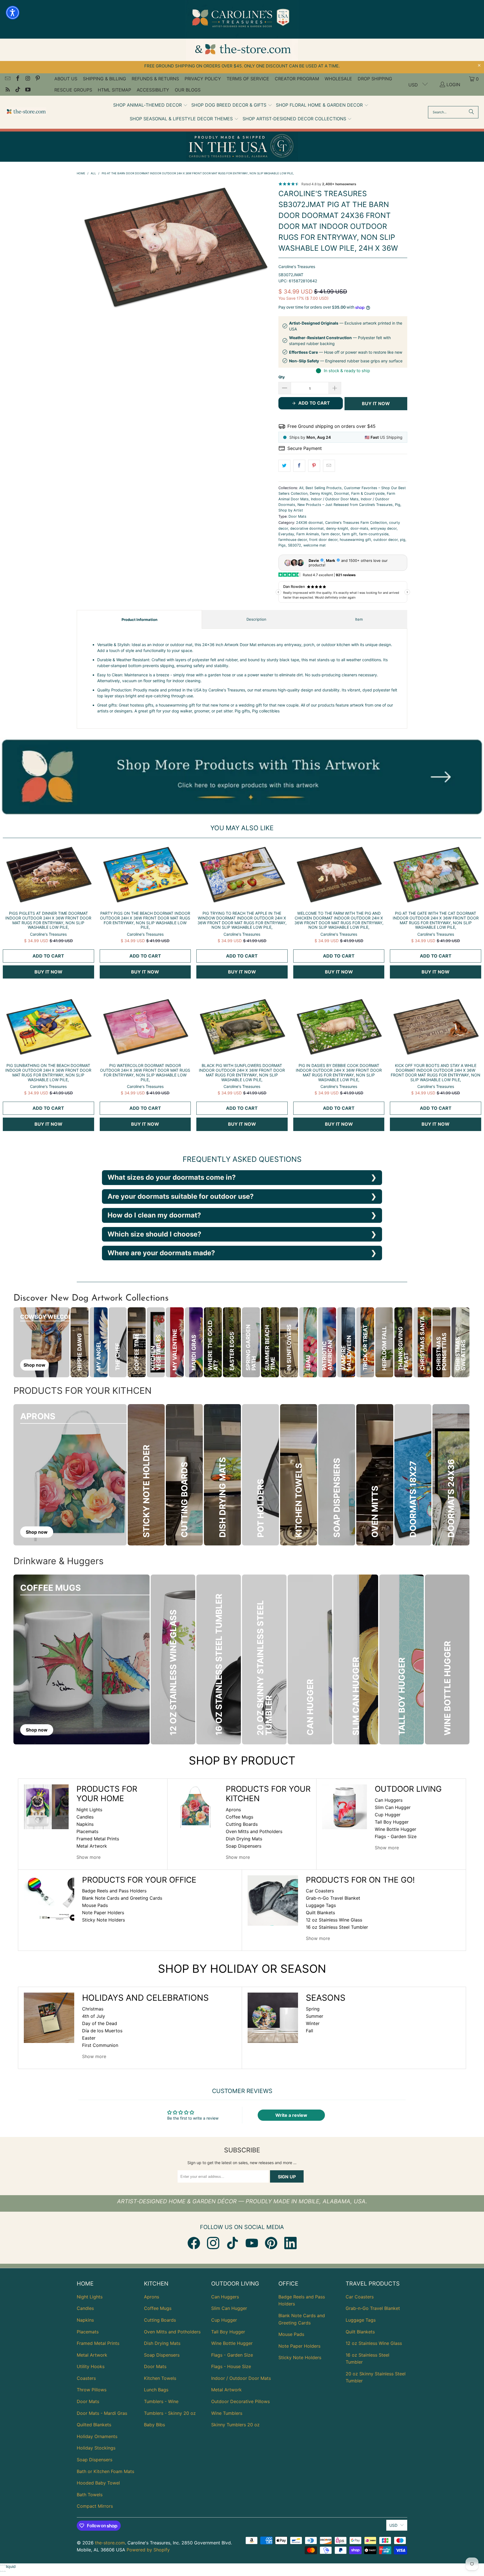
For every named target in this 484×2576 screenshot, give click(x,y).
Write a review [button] (291, 2115)
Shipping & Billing (104, 79)
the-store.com (110, 2543)
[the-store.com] (26, 112)
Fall (310, 2031)
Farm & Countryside (368, 493)
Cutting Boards (242, 1824)
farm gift (349, 534)
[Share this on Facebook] (299, 466)
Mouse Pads (95, 1905)
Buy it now (376, 403)
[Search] (471, 112)
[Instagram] (213, 2243)
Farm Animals (308, 534)
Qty (282, 377)
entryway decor (384, 528)
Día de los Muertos (102, 2031)
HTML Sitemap (114, 90)
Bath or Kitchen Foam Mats (105, 2471)
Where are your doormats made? (161, 1253)
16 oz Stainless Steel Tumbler (337, 1927)
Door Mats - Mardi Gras (102, 2413)
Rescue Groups (73, 90)
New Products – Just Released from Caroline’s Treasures (345, 505)
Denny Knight (321, 493)
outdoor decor (386, 540)
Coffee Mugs (239, 1817)
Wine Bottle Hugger (395, 1829)
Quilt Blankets (320, 1913)
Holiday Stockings (96, 2448)
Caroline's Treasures (297, 267)
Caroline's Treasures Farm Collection (356, 523)
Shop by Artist (291, 510)
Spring (313, 2009)
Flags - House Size (231, 2366)
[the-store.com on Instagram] (27, 79)
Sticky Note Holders (103, 1920)
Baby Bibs (154, 2425)
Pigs (282, 545)
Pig (398, 505)
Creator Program (297, 79)
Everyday (286, 534)
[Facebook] (194, 2243)
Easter (89, 2038)
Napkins (85, 1824)
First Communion (100, 2045)
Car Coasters (320, 1891)
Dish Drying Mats (244, 1839)
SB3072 (295, 545)
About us (66, 79)
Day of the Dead (100, 2023)
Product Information (139, 620)
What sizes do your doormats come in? (172, 1177)
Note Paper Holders (103, 1913)
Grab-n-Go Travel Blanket (333, 1898)
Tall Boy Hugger (392, 1822)
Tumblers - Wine (161, 2401)
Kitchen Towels (160, 2378)
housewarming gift (355, 540)
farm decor (331, 534)
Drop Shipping (375, 79)
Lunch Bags (156, 2390)
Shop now (34, 1365)
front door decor (323, 540)
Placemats (87, 1831)
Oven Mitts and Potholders (254, 1831)
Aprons (233, 1810)
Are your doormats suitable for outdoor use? (181, 1196)
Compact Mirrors (95, 2506)
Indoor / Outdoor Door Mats (335, 499)
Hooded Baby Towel (98, 2483)
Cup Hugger (388, 1815)
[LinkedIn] (290, 2243)
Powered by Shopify (148, 2550)
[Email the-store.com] (7, 79)
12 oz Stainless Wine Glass (334, 1920)
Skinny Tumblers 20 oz (235, 2425)
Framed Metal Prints (98, 1839)
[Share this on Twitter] (284, 466)
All (301, 488)
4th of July (94, 2016)
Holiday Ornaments (97, 2436)
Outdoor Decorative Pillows (240, 2401)
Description (256, 619)
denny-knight (337, 528)
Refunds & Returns (155, 79)
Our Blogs (188, 90)
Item (359, 619)
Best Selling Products (324, 488)
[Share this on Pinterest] (314, 466)
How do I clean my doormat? (154, 1215)
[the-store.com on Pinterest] (38, 79)
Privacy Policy (203, 79)
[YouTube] (252, 2243)
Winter (313, 2023)
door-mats (359, 528)
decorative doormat (307, 528)
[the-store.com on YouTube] (27, 90)
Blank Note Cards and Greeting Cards (122, 1898)
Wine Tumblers (227, 2413)
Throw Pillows (92, 2390)
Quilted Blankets (94, 2425)
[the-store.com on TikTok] (17, 90)
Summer (315, 2016)
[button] (150, 105)
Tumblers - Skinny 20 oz (170, 2413)
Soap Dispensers (244, 1846)
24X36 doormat (310, 523)
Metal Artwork (92, 1846)
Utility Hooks (91, 2366)
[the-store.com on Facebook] (17, 79)
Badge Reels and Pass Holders (114, 1891)
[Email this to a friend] (329, 466)
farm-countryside (374, 534)
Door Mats (297, 516)
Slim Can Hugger (393, 1807)
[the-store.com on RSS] (7, 90)
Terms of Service (248, 79)
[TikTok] (232, 2243)
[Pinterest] (271, 2243)
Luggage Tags (321, 1905)
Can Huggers (389, 1800)
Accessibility (153, 90)
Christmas (93, 2009)
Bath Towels (90, 2495)
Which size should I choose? (154, 1234)
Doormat (342, 493)
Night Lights (89, 1810)
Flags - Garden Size (396, 1836)
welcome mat (315, 545)
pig (403, 540)
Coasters (86, 2378)
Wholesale (338, 79)
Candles (85, 1817)
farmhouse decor (293, 540)
